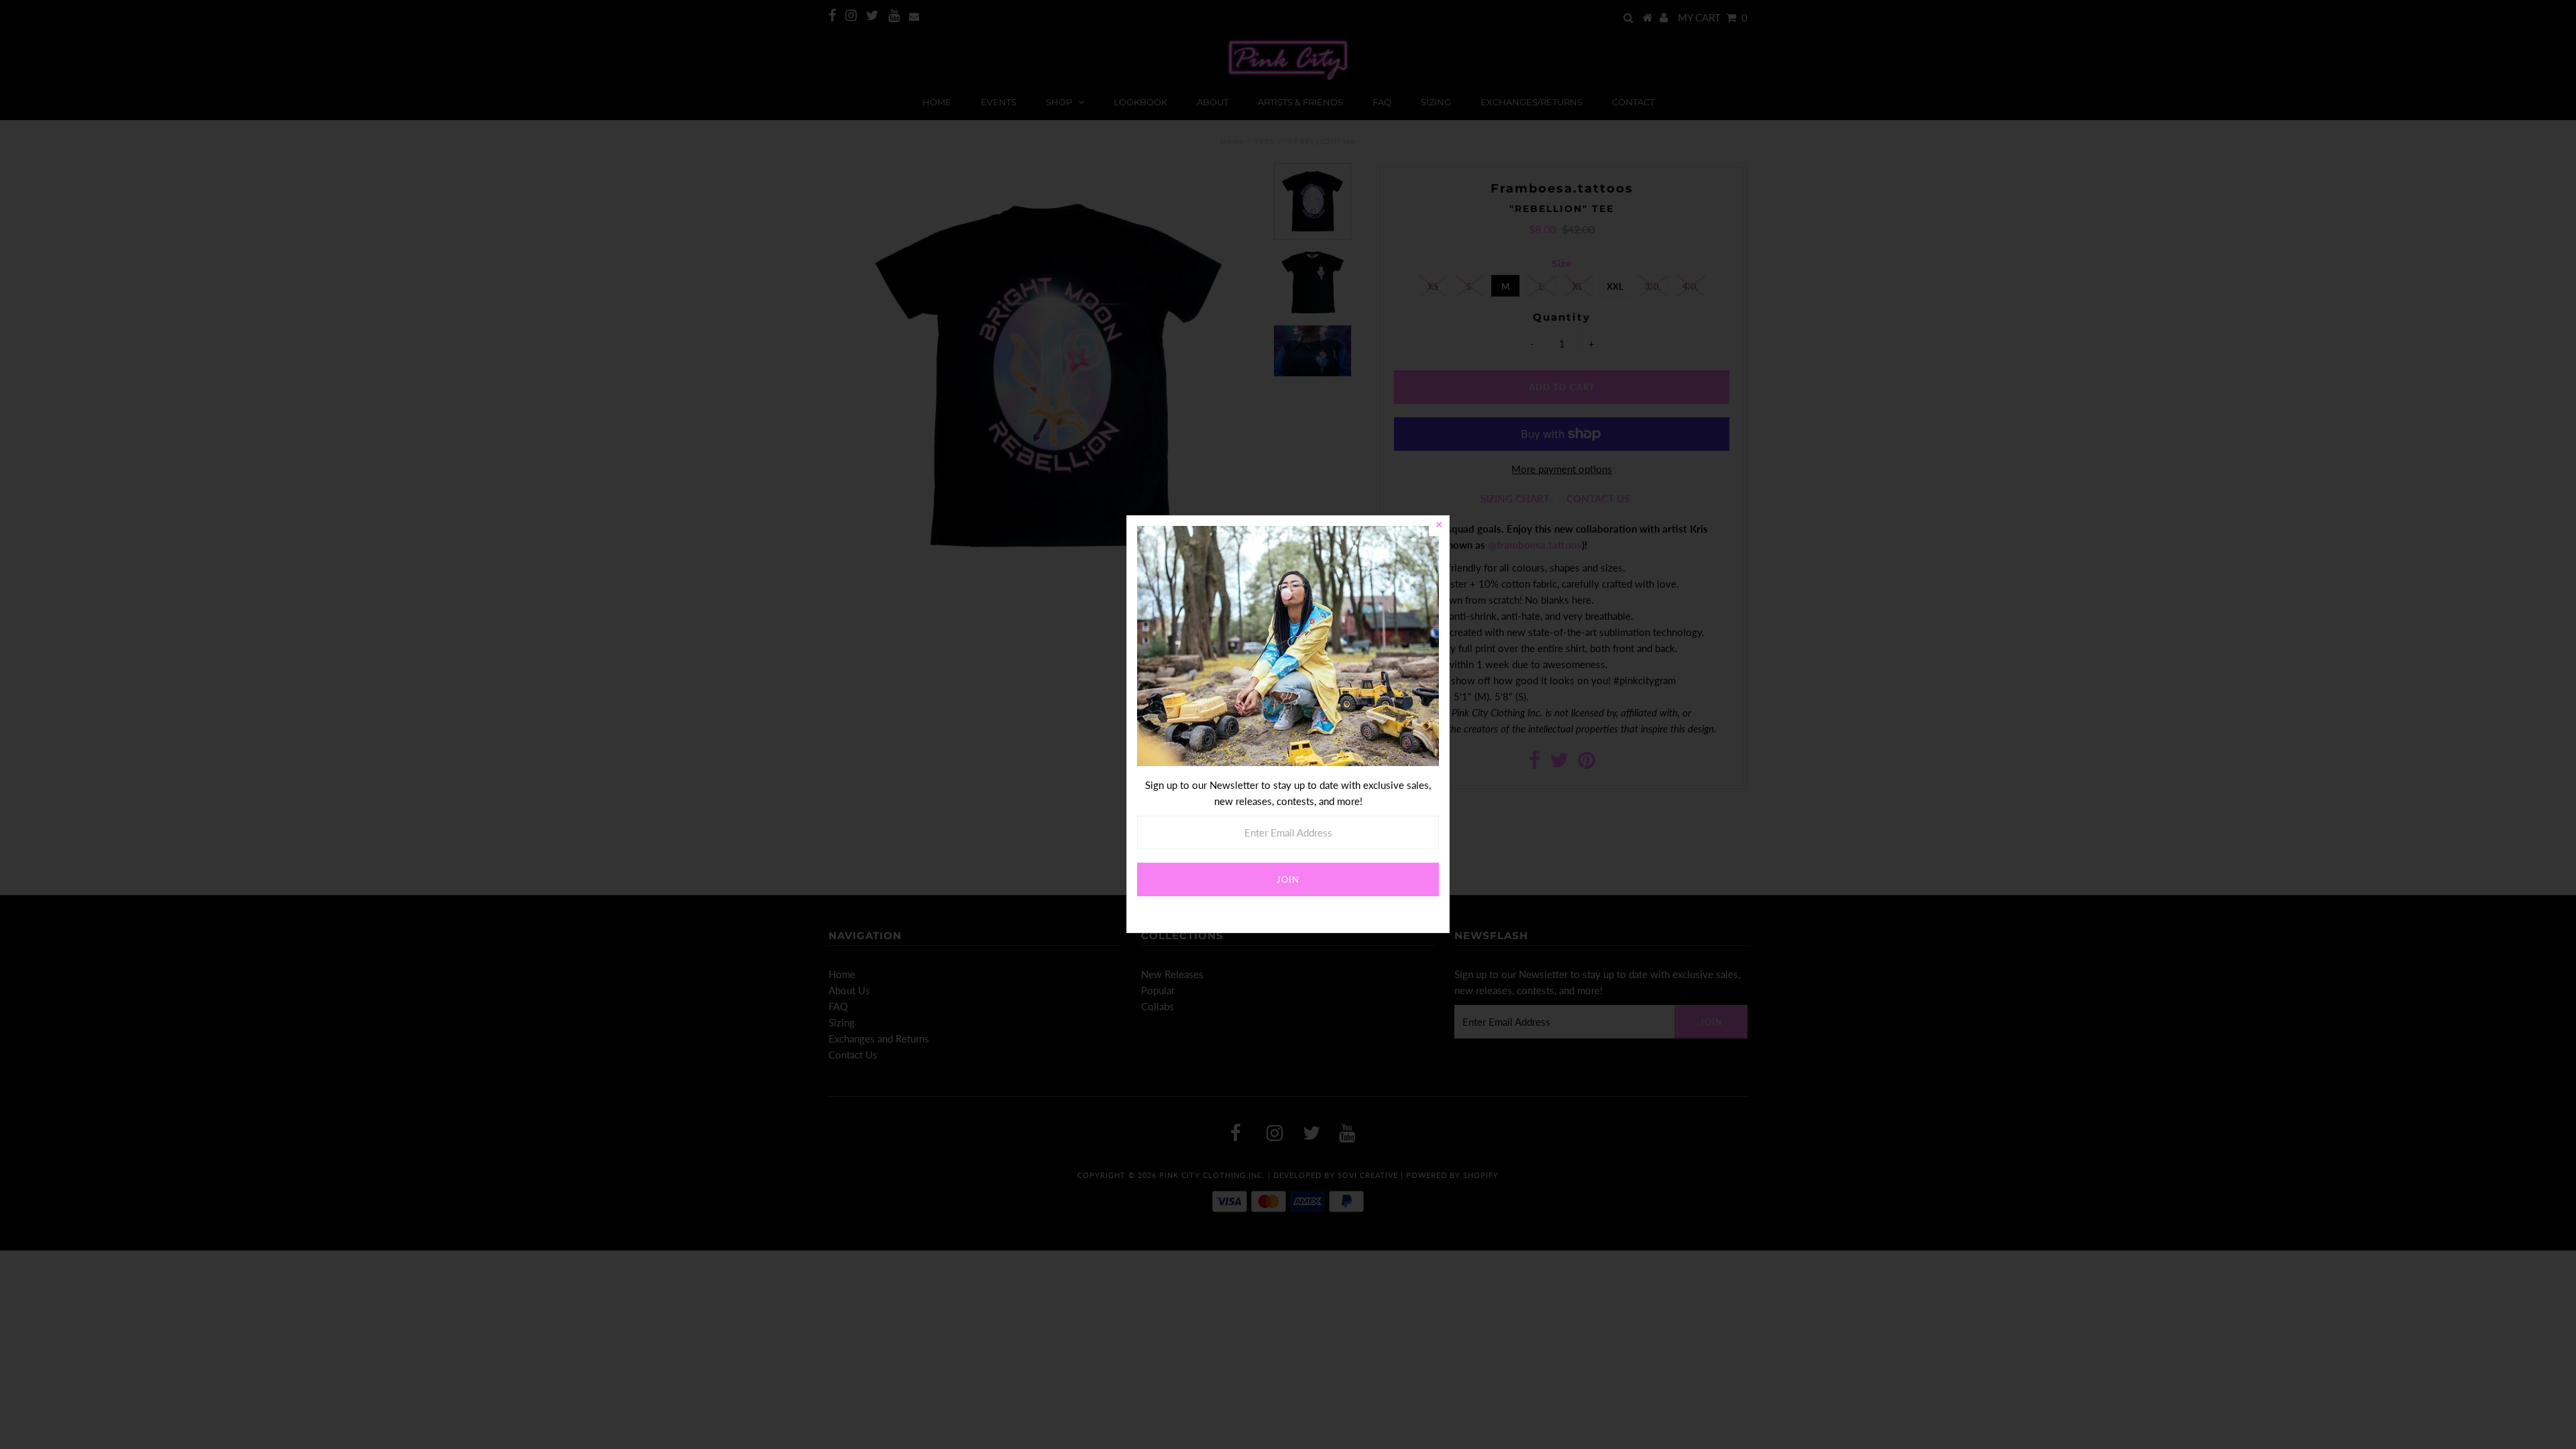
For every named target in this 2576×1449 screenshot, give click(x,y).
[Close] (1439, 526)
